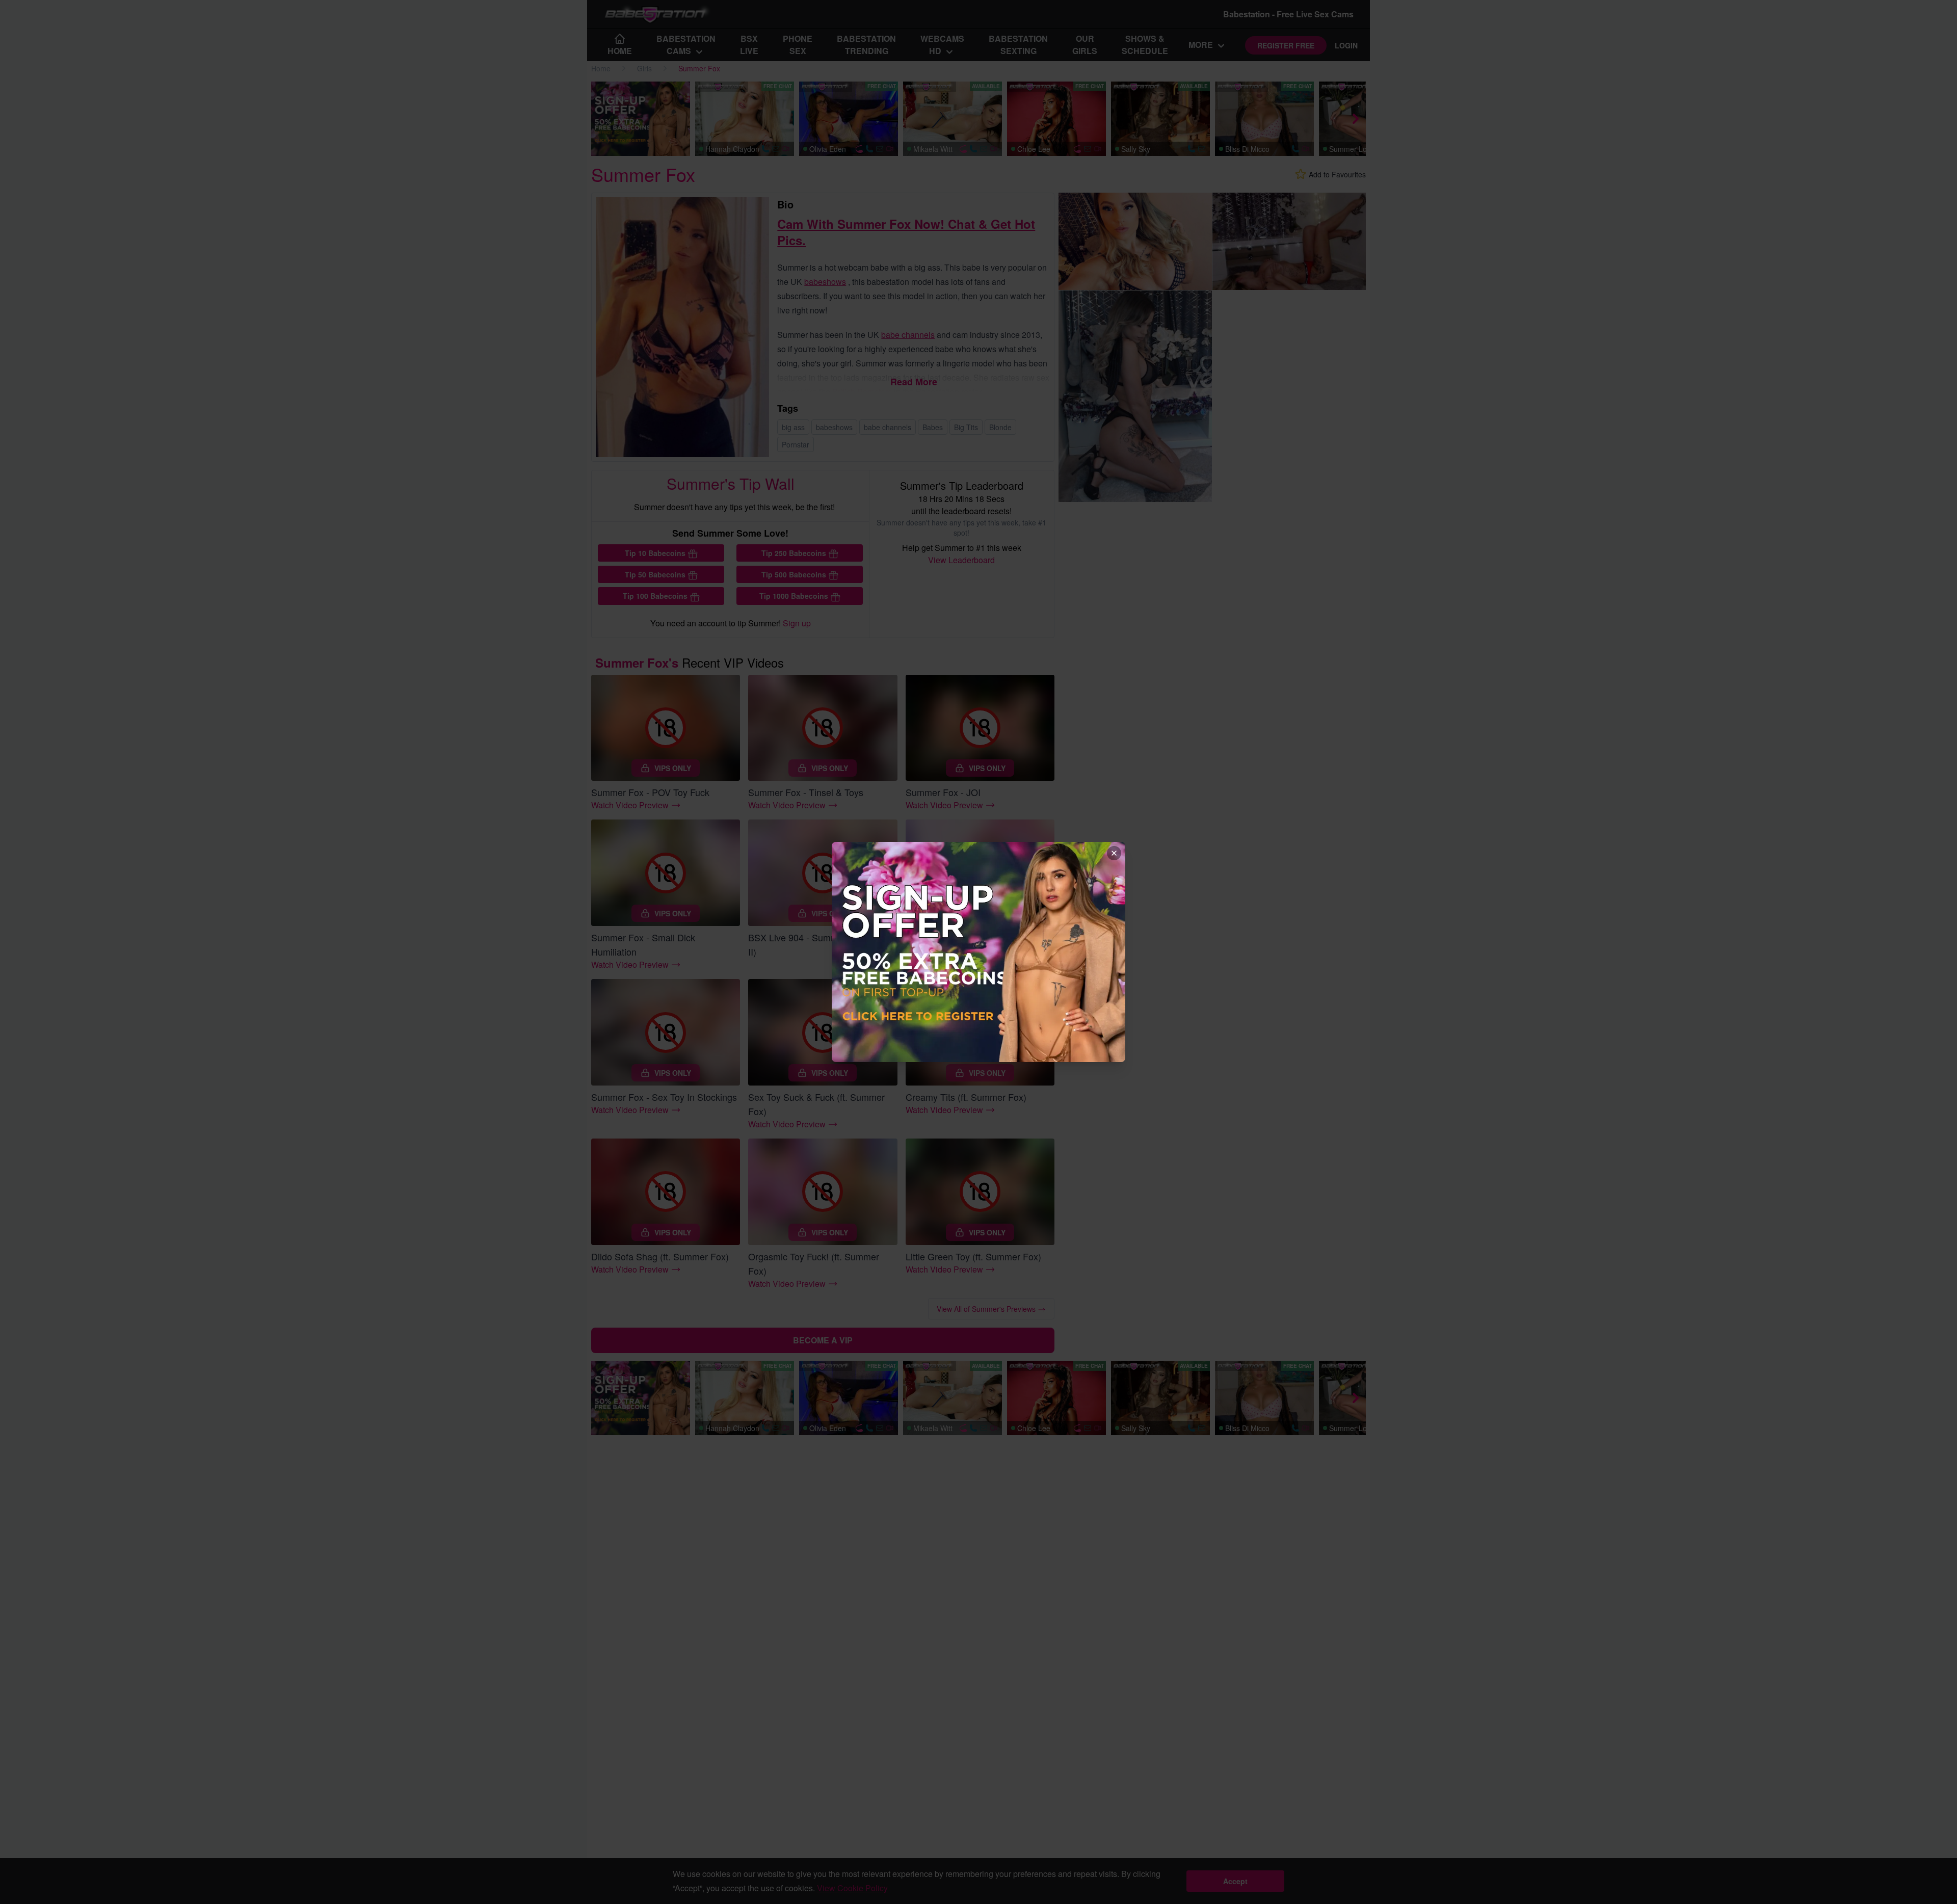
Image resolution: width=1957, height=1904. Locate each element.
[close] (1114, 853)
